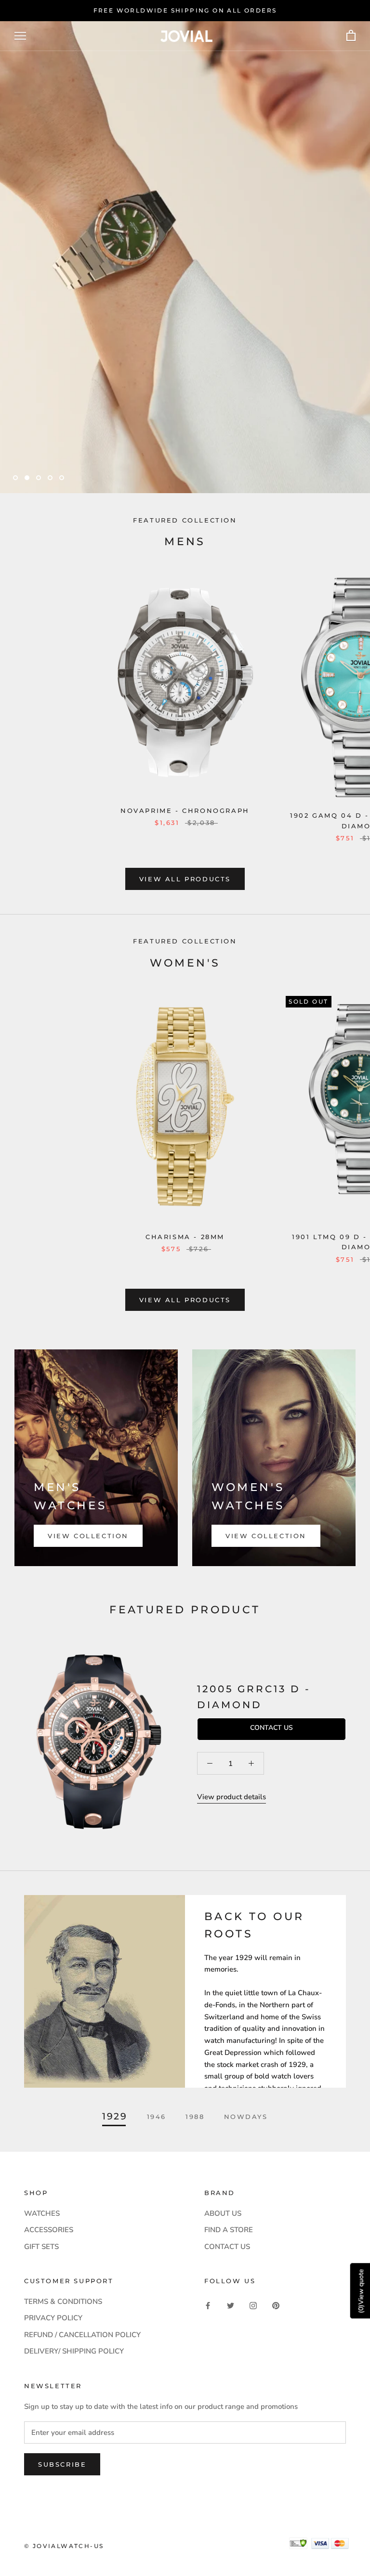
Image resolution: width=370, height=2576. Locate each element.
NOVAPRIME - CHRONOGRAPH (185, 811)
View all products (185, 879)
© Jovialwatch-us (64, 2546)
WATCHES (42, 2213)
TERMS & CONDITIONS (63, 2301)
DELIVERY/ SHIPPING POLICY (74, 2351)
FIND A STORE (229, 2230)
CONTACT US (227, 2247)
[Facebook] (208, 2305)
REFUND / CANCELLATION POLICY (82, 2335)
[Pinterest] (276, 2305)
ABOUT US (223, 2213)
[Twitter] (231, 2305)
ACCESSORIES (49, 2230)
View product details (231, 1797)
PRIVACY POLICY (53, 2318)
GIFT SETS (41, 2247)
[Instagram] (253, 2305)
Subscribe (62, 2464)
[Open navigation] (20, 36)
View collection (88, 1536)
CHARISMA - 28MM (185, 1237)
